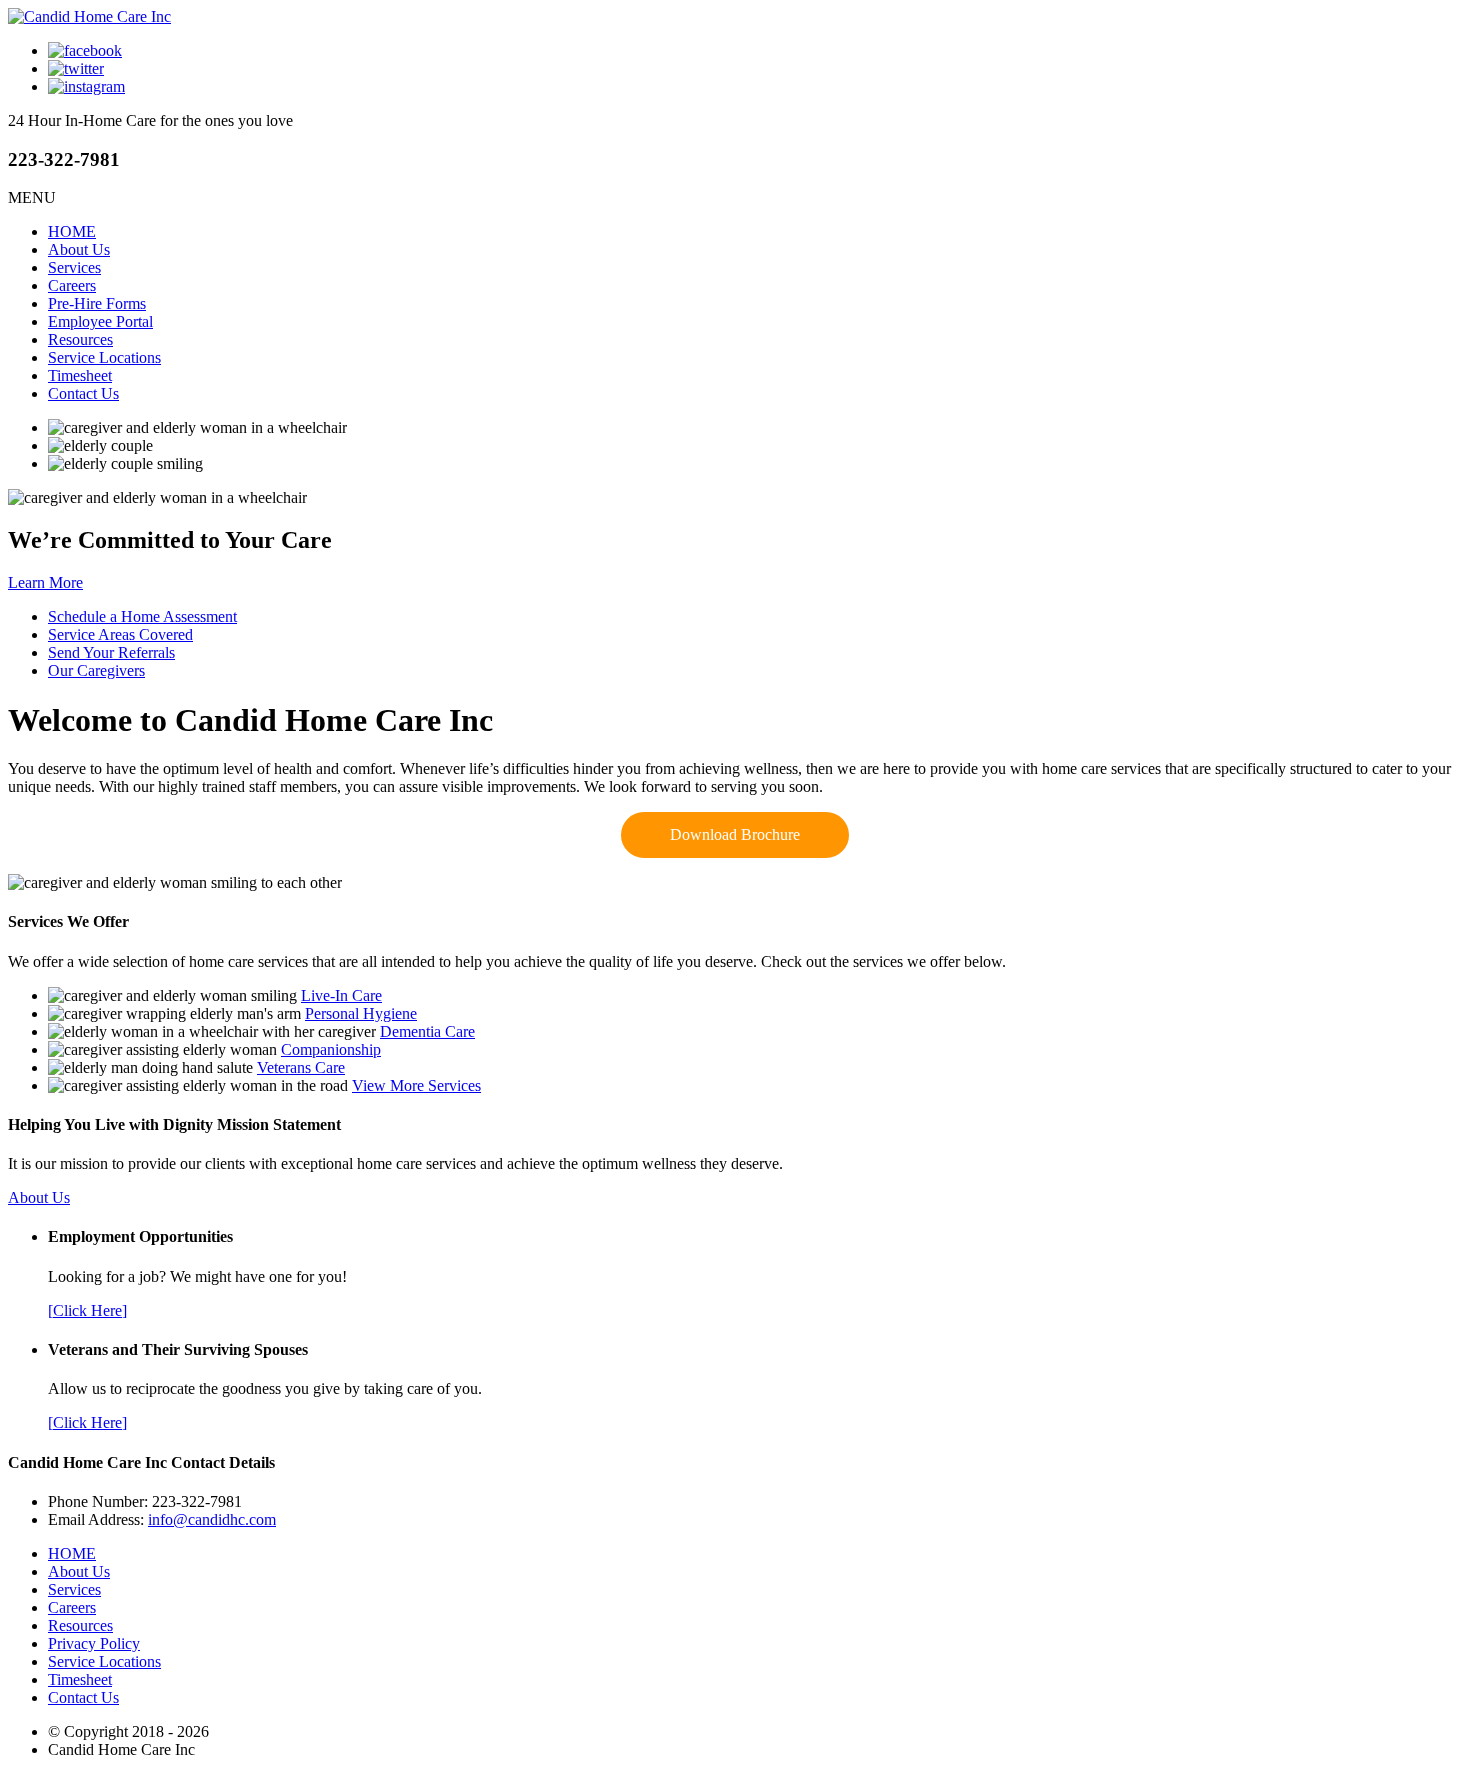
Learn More (45, 582)
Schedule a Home (142, 616)
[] (87, 1310)
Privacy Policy (94, 1643)
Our (96, 670)
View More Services (416, 1085)
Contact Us (83, 393)
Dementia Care (427, 1031)
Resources (80, 339)
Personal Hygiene (361, 1013)
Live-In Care (341, 995)
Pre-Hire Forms (97, 303)
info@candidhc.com (212, 1519)
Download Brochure (735, 834)
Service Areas (120, 634)
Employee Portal (100, 321)
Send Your (111, 652)
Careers (72, 285)
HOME (72, 231)
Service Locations (104, 357)
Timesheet (80, 375)
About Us (79, 249)
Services (74, 267)
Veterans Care (301, 1067)
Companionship (331, 1049)
